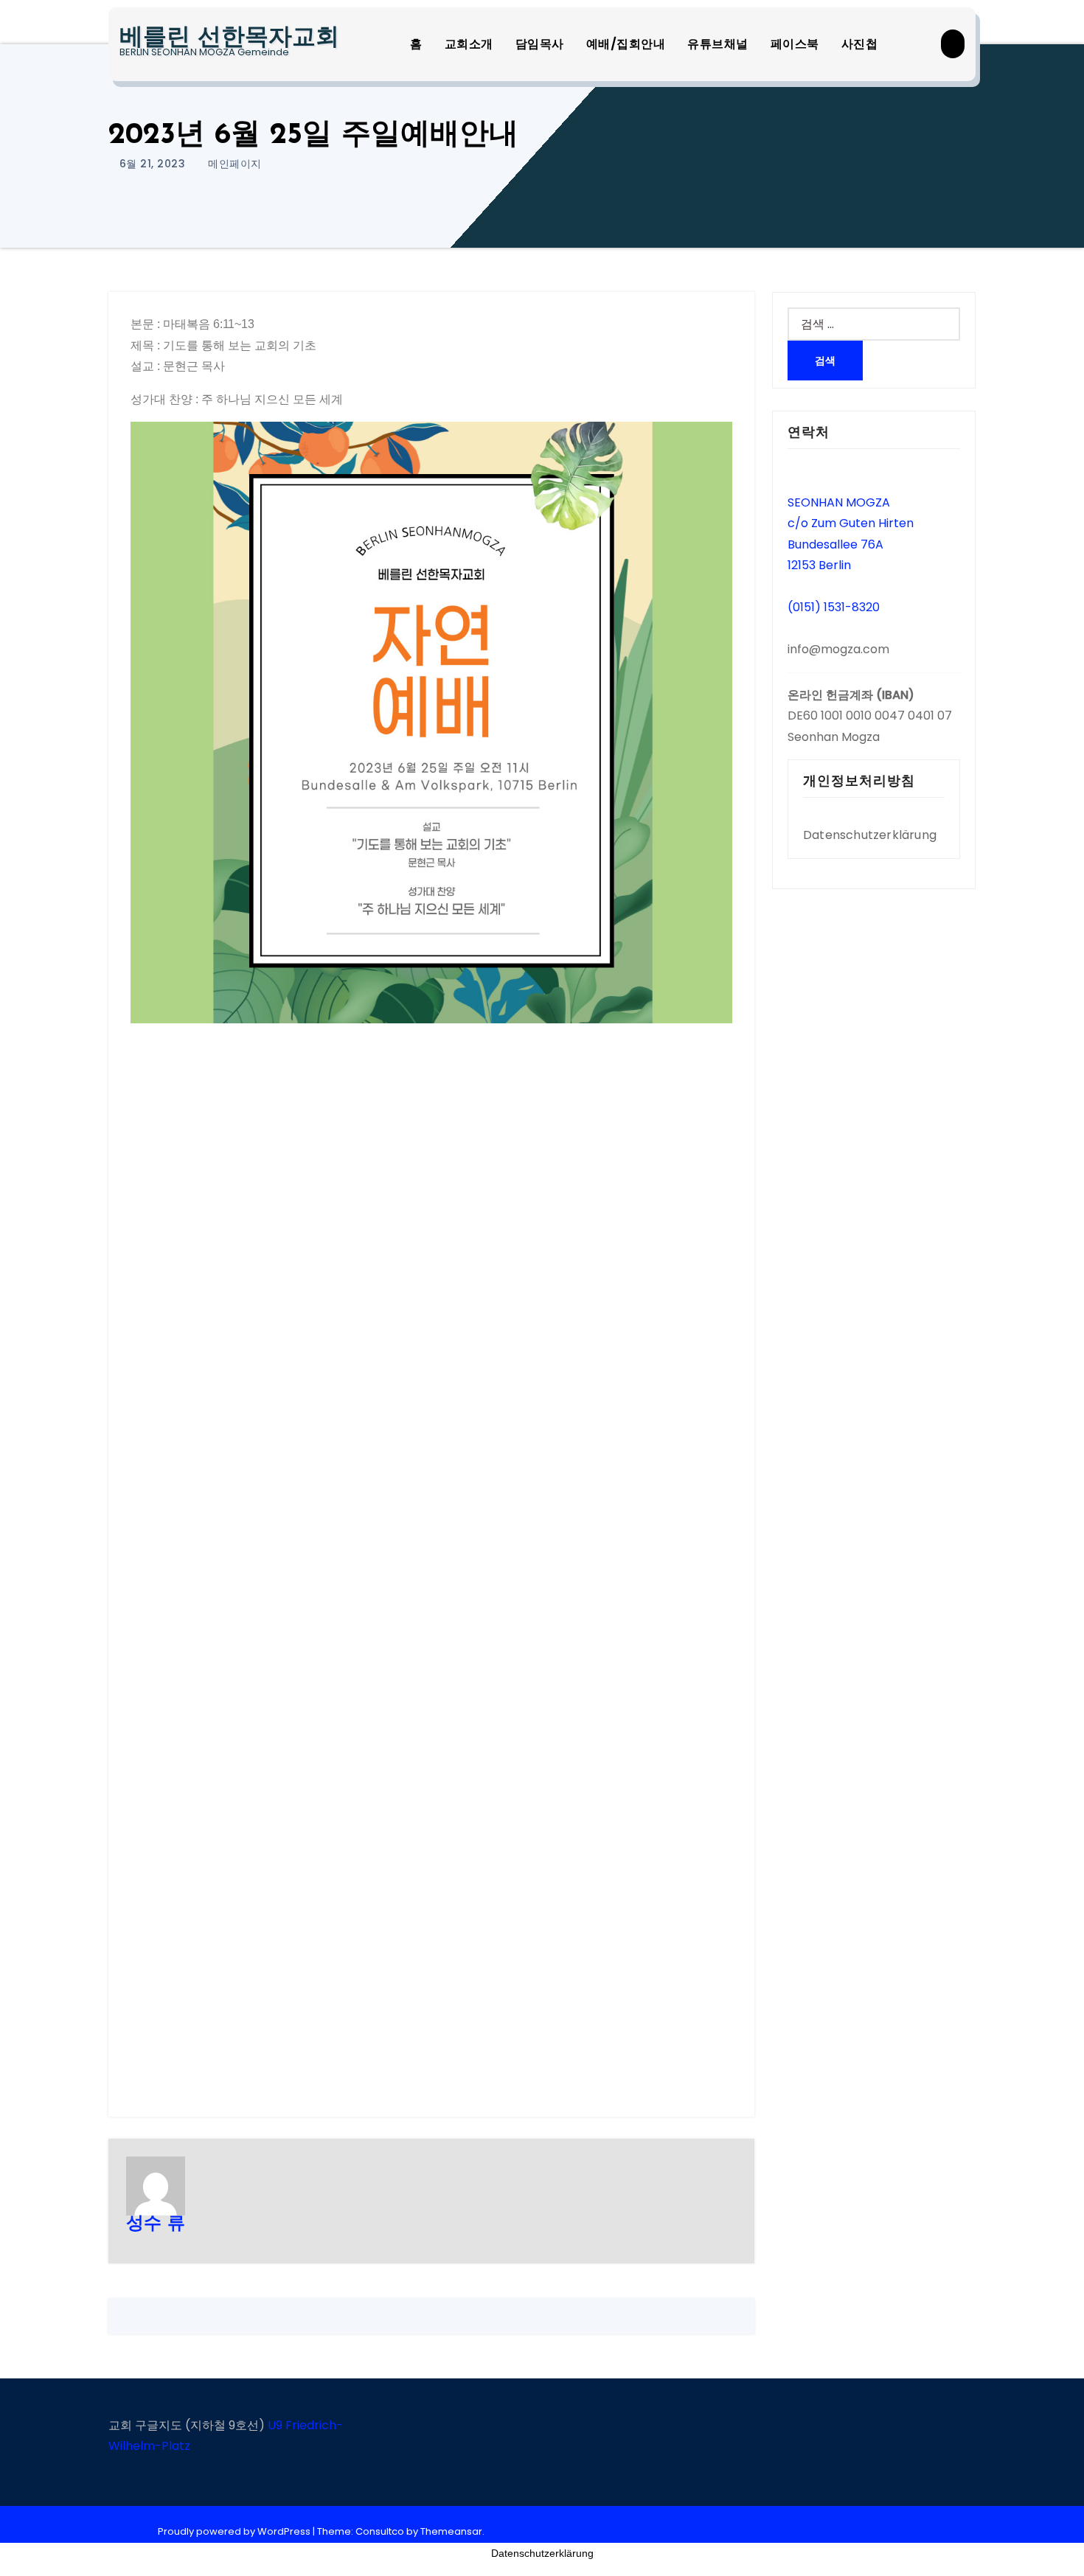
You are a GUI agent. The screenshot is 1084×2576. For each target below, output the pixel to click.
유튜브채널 (718, 44)
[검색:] (874, 324)
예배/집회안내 (626, 44)
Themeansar (451, 2531)
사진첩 (860, 44)
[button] (953, 44)
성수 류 (156, 2224)
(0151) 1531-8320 (834, 607)
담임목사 (540, 44)
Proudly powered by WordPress (235, 2531)
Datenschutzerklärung (870, 835)
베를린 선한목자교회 (229, 38)
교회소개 (469, 44)
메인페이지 (235, 164)
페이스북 (795, 44)
